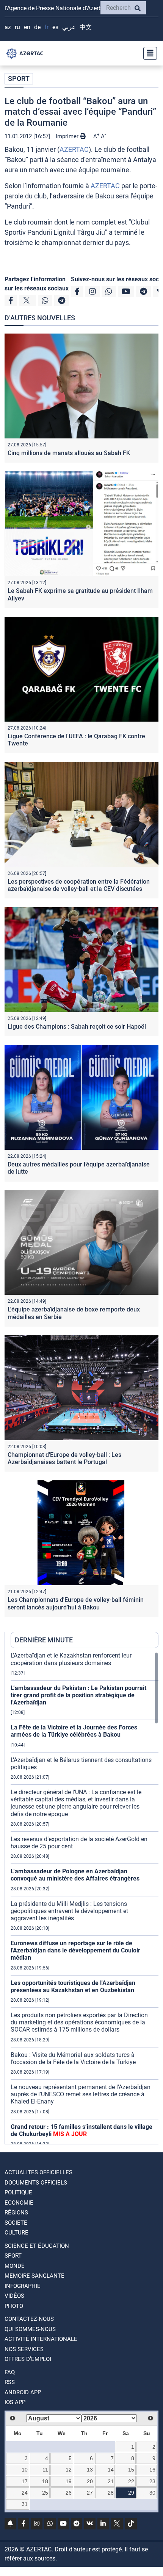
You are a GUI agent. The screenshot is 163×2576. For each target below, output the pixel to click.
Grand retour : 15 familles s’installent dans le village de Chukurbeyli (81, 2130)
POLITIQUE (18, 2192)
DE (37, 27)
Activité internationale (41, 2339)
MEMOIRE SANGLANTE (34, 2276)
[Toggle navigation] (148, 53)
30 (152, 2493)
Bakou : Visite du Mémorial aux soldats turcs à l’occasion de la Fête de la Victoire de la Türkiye (73, 2058)
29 (131, 2493)
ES (55, 27)
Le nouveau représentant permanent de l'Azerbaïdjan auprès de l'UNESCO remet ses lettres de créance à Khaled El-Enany (81, 2094)
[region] (85, 1898)
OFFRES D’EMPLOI (28, 2359)
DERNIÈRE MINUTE (44, 1640)
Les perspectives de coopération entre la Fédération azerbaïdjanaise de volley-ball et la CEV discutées (79, 885)
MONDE (15, 2266)
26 (69, 2493)
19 (69, 2481)
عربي (69, 27)
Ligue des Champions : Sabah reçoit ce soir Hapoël (77, 1027)
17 (25, 2481)
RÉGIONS (16, 2213)
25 (45, 2493)
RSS (10, 2382)
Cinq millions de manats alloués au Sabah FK (69, 453)
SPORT (19, 79)
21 (111, 2481)
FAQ (10, 2372)
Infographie (23, 2286)
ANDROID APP (23, 2392)
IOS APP (15, 2402)
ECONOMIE (19, 2203)
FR (46, 27)
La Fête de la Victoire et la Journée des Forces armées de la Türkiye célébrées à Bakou (74, 1731)
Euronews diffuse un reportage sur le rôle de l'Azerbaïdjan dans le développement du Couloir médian (75, 1950)
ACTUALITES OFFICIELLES (38, 2172)
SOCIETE (16, 2223)
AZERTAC (74, 149)
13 (90, 2470)
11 (45, 2470)
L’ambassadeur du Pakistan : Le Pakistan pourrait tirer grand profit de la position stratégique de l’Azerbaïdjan (78, 1695)
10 (25, 2470)
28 (111, 2493)
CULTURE (16, 2233)
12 (69, 2470)
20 (90, 2481)
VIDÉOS (14, 2296)
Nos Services (24, 2349)
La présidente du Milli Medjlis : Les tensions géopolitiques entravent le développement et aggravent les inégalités (69, 1911)
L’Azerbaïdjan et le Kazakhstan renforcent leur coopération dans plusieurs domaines (71, 1659)
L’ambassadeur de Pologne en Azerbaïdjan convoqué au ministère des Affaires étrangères (75, 1875)
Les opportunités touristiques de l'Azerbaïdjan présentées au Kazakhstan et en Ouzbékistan (73, 1987)
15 (131, 2470)
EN (27, 27)
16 (152, 2470)
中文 (86, 27)
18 (45, 2481)
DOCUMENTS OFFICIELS (36, 2183)
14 (111, 2470)
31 (25, 2504)
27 (90, 2493)
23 (152, 2481)
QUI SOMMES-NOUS (30, 2329)
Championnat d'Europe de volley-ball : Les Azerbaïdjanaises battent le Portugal (64, 1458)
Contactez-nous (29, 2319)
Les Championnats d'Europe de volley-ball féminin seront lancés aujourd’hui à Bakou (76, 1603)
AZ (8, 27)
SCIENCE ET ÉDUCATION (37, 2246)
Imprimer (68, 136)
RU (17, 27)
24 (25, 2493)
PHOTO (14, 2306)
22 (131, 2481)
